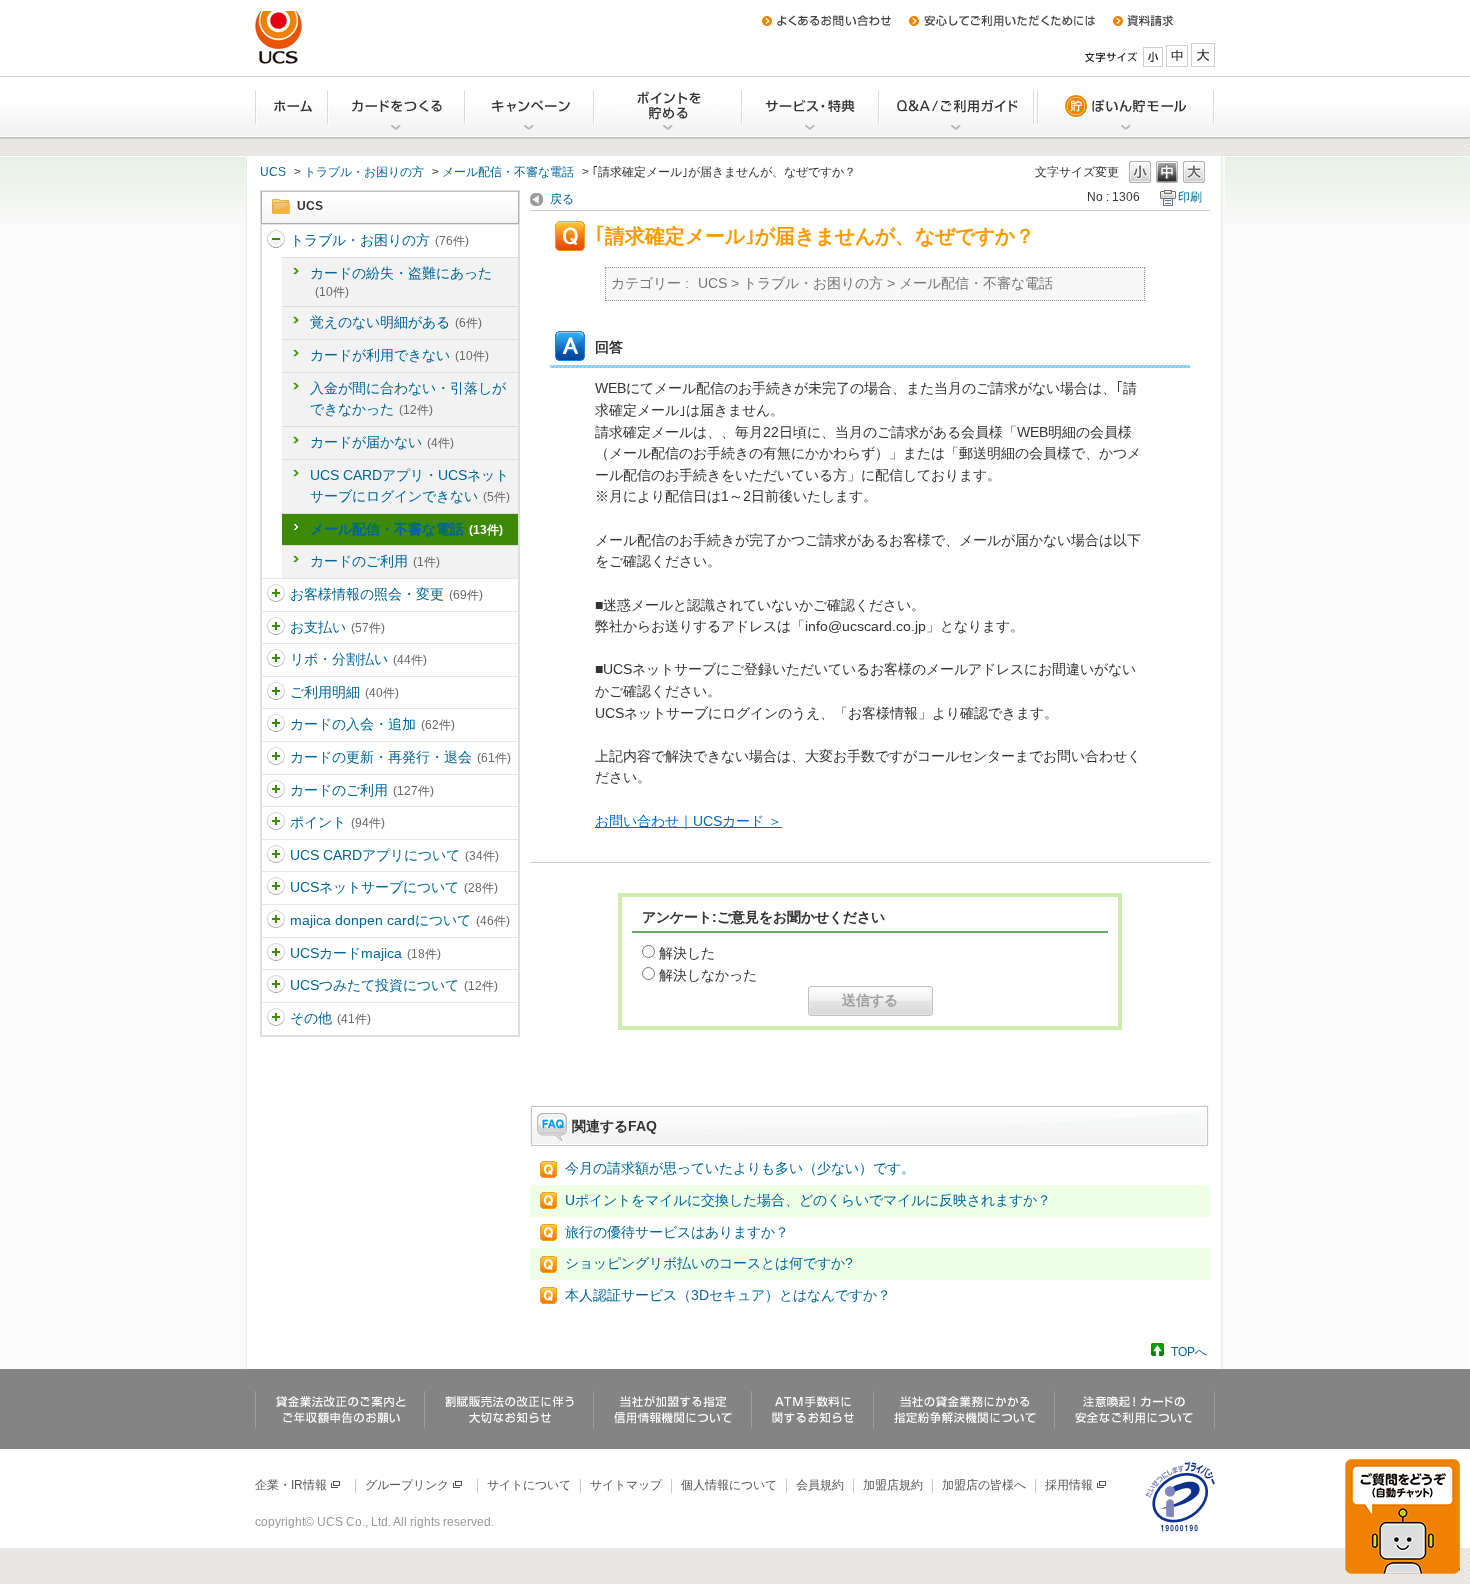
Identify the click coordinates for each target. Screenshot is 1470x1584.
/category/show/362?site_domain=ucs (276, 660)
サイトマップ (626, 1485)
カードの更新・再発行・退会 (400, 757)
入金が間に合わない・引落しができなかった (408, 399)
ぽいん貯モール (1125, 107)
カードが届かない (382, 442)
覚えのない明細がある (396, 322)
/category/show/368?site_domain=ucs (276, 856)
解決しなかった (708, 975)
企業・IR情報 (291, 1485)
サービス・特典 (811, 107)
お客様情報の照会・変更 (386, 594)
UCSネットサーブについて (394, 887)
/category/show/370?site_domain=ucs (276, 921)
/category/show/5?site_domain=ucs (276, 241)
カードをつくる (397, 107)
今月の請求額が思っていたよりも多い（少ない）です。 (740, 1168)
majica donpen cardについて (400, 920)
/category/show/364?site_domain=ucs (276, 725)
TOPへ (1189, 1351)
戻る (562, 199)
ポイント (337, 822)
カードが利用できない (399, 355)
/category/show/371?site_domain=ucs (276, 1019)
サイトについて (529, 1485)
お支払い (337, 627)
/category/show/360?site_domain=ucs (276, 595)
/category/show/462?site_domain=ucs (276, 954)
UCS (273, 172)
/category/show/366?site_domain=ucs (276, 791)
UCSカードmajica (365, 953)
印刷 (1190, 197)
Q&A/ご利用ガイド (957, 107)
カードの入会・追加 (372, 724)
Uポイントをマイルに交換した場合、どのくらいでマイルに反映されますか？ (808, 1200)
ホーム (292, 107)
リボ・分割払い (358, 659)
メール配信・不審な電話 (508, 172)
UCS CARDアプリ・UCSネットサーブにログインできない (410, 486)
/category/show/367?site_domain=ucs (276, 823)
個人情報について (729, 1485)
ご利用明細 (344, 692)
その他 (330, 1018)
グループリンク (407, 1485)
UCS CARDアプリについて (394, 855)
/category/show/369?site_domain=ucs (276, 888)
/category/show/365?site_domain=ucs (276, 758)
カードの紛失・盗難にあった (401, 282)
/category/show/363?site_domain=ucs (276, 693)
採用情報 (1069, 1485)
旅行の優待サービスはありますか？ (677, 1232)
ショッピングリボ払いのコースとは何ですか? (709, 1263)
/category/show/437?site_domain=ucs (276, 986)
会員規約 (820, 1485)
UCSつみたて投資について (394, 985)
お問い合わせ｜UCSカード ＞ (688, 821)
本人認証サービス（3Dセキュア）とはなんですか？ (728, 1295)
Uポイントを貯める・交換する (669, 107)
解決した (687, 953)
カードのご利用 (375, 561)
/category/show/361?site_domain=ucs (276, 628)
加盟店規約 (893, 1485)
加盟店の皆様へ (984, 1485)
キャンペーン (530, 107)
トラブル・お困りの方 (364, 172)
